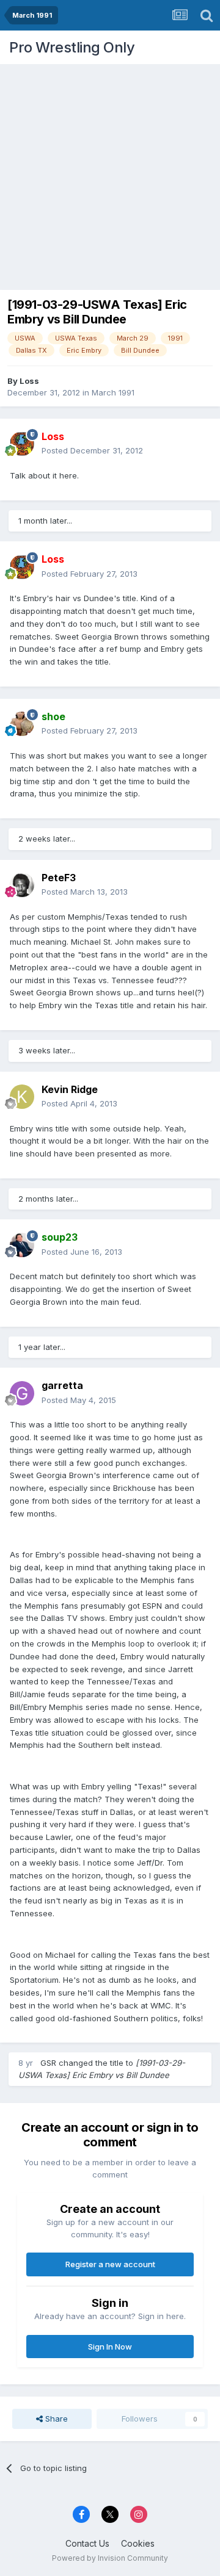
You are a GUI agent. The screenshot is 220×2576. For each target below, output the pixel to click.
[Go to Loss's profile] (22, 444)
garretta (62, 1385)
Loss (29, 381)
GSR (48, 2063)
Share (55, 2419)
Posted (92, 450)
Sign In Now (110, 2347)
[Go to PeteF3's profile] (22, 885)
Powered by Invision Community (110, 2558)
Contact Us (87, 2543)
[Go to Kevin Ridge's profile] (22, 1097)
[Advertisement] (110, 174)
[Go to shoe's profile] (22, 724)
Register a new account (110, 2264)
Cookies (138, 2543)
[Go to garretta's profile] (22, 1393)
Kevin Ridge (70, 1089)
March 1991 (113, 392)
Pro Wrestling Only (72, 47)
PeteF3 (59, 878)
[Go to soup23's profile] (22, 1245)
